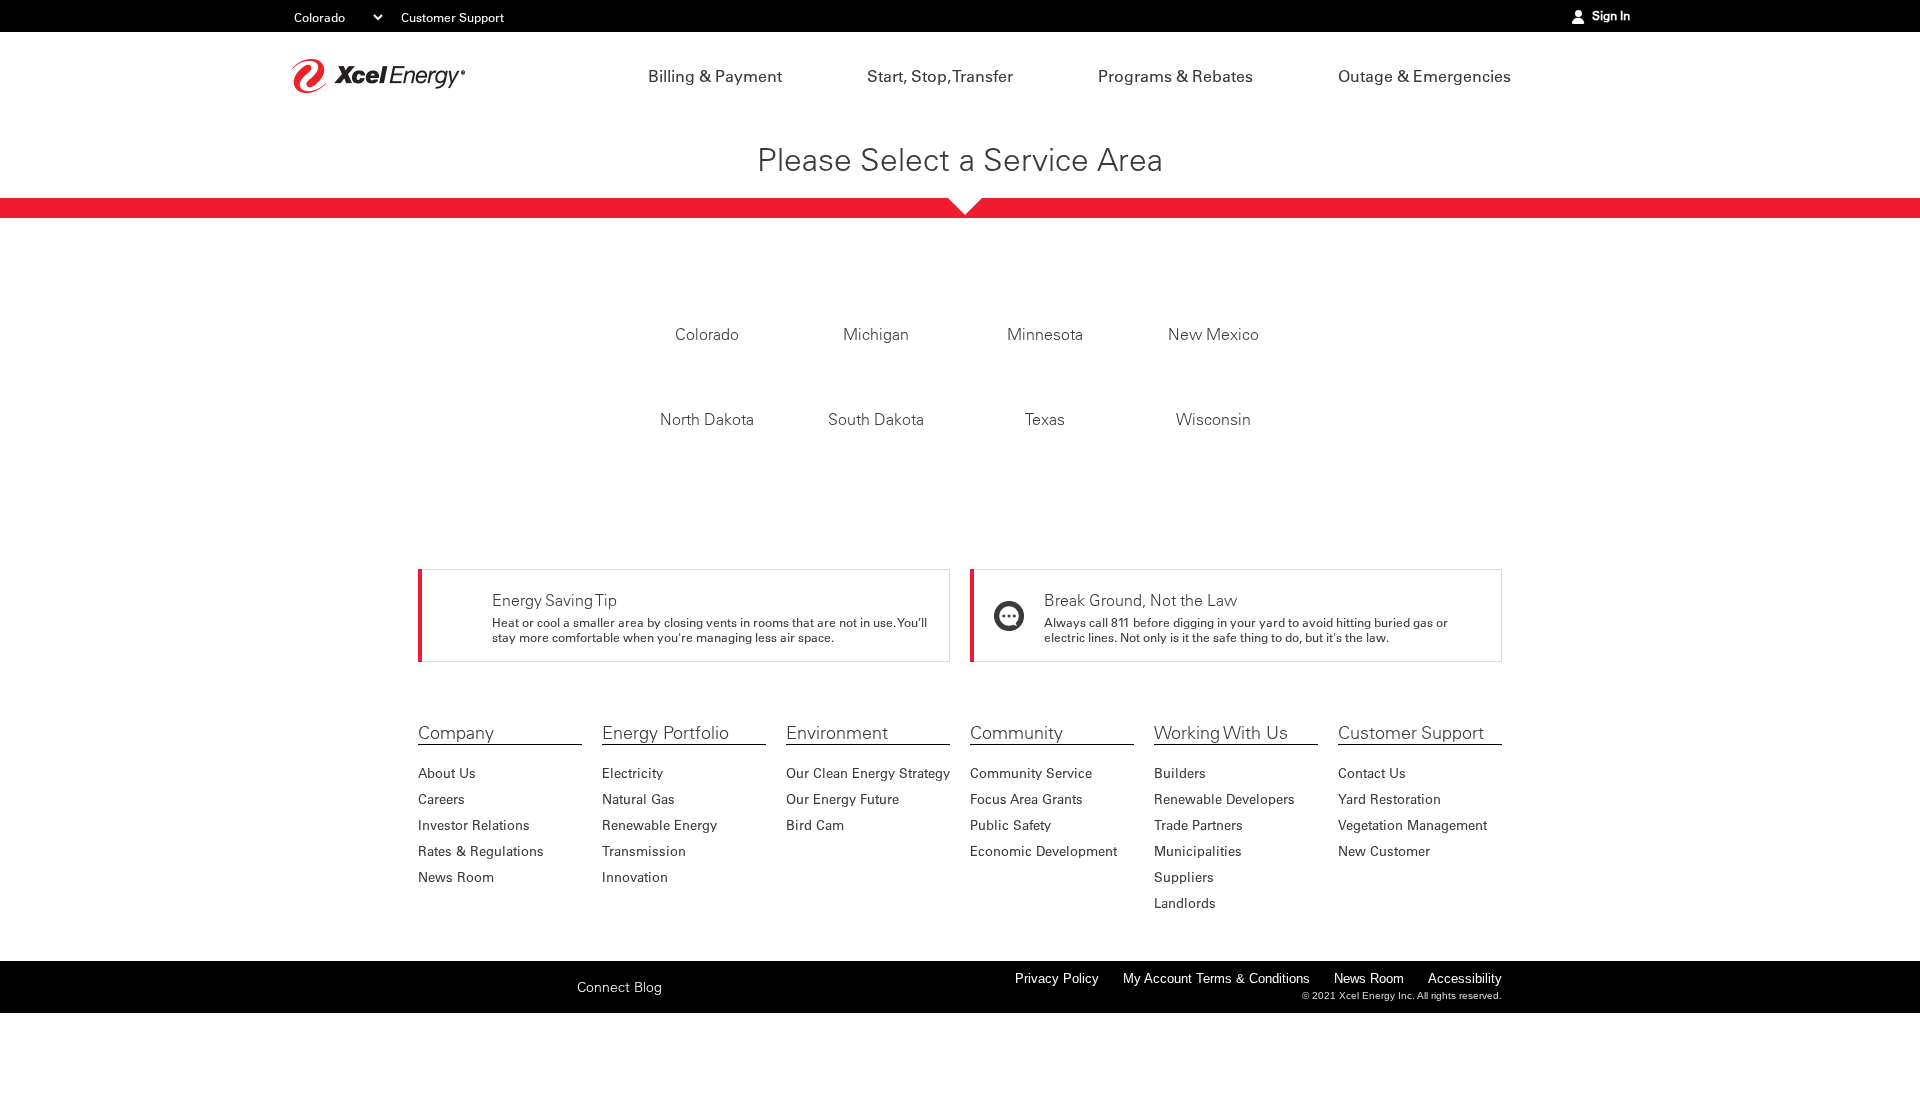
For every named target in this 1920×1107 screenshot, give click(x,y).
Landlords (1185, 996)
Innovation (635, 970)
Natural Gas (638, 892)
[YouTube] (556, 1080)
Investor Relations (474, 918)
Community (1016, 827)
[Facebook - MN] (432, 1080)
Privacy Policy (1057, 1072)
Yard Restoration (1389, 892)
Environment (837, 827)
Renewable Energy (659, 918)
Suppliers (1184, 970)
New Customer (1384, 944)
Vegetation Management (1412, 918)
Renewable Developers (1224, 892)
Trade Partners (1198, 918)
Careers (441, 892)
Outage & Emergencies (1424, 76)
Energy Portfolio (665, 827)
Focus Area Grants (1026, 892)
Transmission (644, 944)
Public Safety (1010, 918)
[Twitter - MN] (463, 1080)
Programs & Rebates (1175, 76)
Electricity (632, 866)
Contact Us (1372, 866)
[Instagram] (494, 1080)
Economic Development (1043, 944)
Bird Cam (815, 918)
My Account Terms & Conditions (1216, 1072)
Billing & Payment (715, 76)
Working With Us (1221, 827)
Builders (1180, 866)
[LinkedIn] (525, 1080)
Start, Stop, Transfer (940, 76)
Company (456, 827)
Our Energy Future (842, 892)
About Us (447, 866)
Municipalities (1198, 944)
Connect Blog (619, 1081)
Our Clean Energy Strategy (868, 866)
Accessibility (1465, 1072)
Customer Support (452, 17)
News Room (456, 970)
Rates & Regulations (481, 944)
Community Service (1031, 866)
